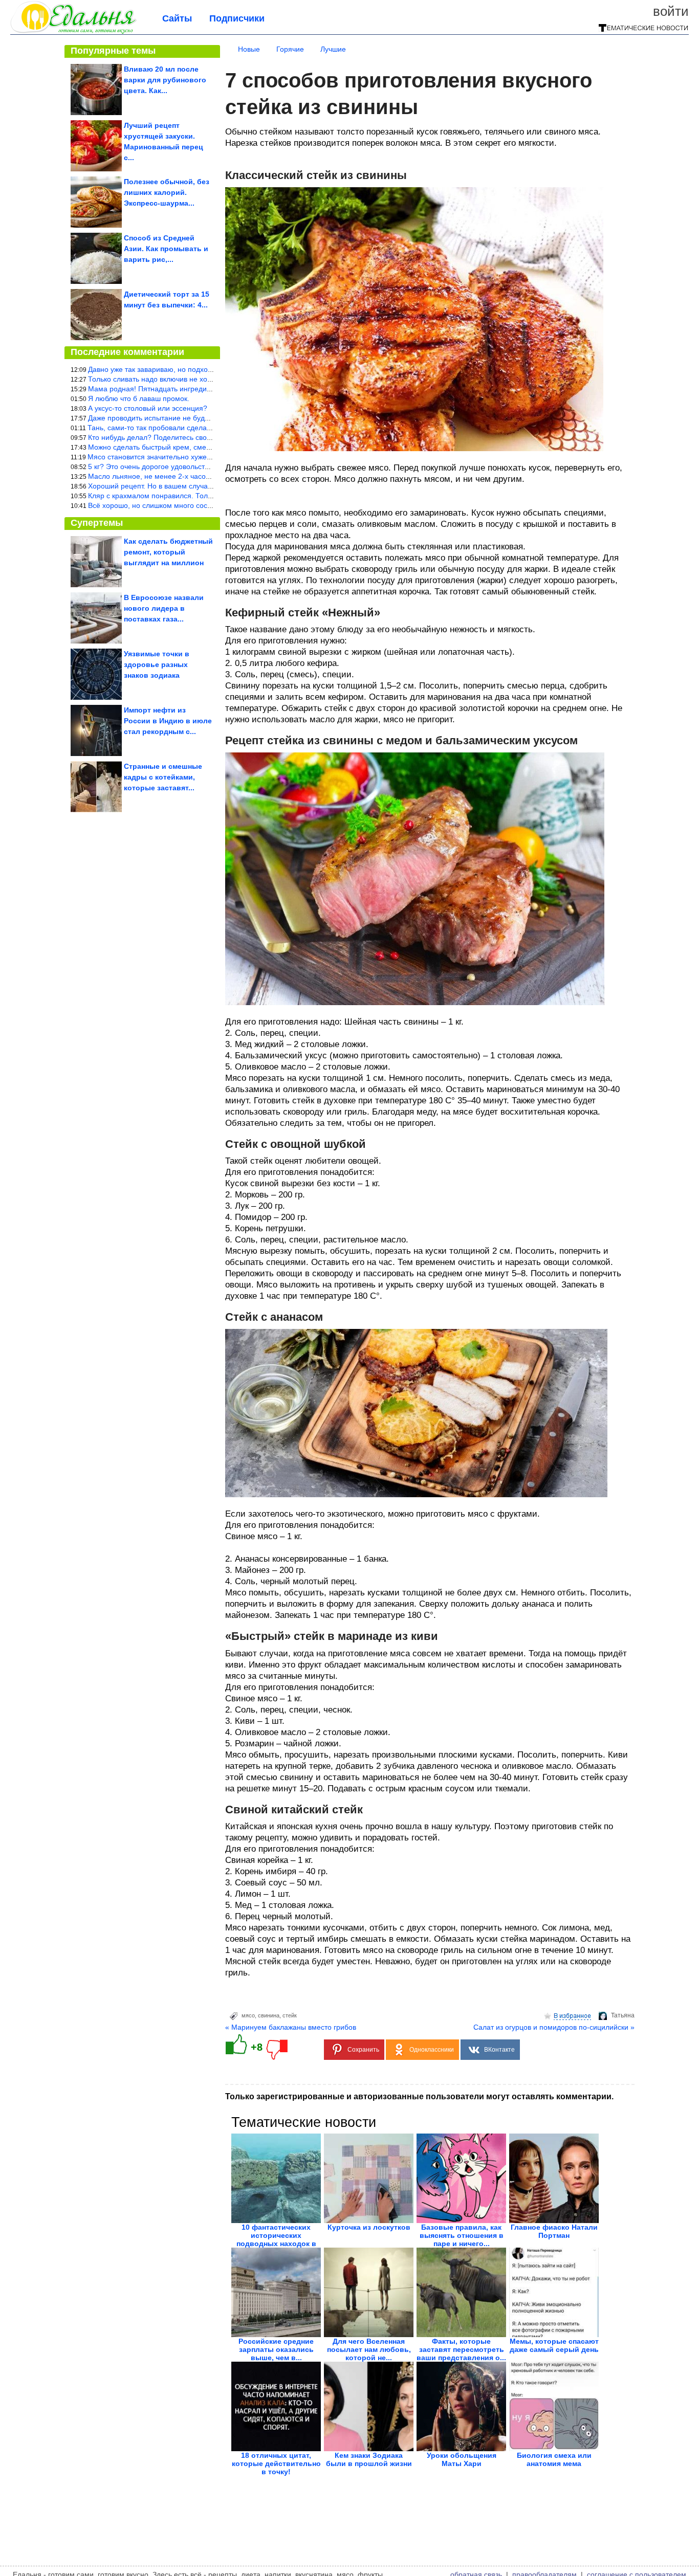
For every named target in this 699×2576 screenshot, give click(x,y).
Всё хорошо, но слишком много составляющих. (168, 505)
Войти (671, 11)
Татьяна (623, 2015)
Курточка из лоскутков (369, 2227)
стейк (290, 2015)
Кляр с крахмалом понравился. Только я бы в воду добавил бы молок (205, 496)
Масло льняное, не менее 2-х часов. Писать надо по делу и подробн (204, 476)
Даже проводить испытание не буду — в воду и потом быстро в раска (205, 418)
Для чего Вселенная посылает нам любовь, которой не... (369, 2349)
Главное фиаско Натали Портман (554, 2231)
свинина (269, 2015)
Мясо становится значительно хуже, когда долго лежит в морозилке (201, 457)
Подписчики (237, 18)
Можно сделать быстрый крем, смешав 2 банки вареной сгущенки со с (207, 447)
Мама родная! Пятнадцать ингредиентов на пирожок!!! (180, 389)
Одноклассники (432, 2050)
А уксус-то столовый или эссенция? (148, 408)
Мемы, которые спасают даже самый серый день (554, 2345)
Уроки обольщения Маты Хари (462, 2459)
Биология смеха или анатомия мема (554, 2459)
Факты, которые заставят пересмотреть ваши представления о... (461, 2349)
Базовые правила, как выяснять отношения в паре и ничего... (462, 2235)
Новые (249, 49)
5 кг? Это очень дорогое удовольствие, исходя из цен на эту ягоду (199, 467)
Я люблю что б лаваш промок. (139, 398)
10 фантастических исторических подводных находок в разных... (276, 2239)
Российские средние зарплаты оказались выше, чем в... (276, 2349)
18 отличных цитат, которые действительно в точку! (276, 2463)
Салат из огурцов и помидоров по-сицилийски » (554, 2027)
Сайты (177, 18)
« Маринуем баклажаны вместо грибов (291, 2027)
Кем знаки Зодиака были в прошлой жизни (369, 2459)
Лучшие (333, 49)
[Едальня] (73, 32)
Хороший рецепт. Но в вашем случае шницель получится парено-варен (209, 486)
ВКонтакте (499, 2050)
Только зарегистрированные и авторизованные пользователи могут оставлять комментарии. (419, 2096)
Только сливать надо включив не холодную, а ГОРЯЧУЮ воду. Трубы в (207, 379)
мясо (248, 2015)
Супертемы (97, 523)
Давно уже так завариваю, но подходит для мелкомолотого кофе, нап (205, 369)
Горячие (290, 49)
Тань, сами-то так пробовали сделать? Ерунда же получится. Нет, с (201, 428)
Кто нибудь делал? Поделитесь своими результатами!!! (181, 437)
